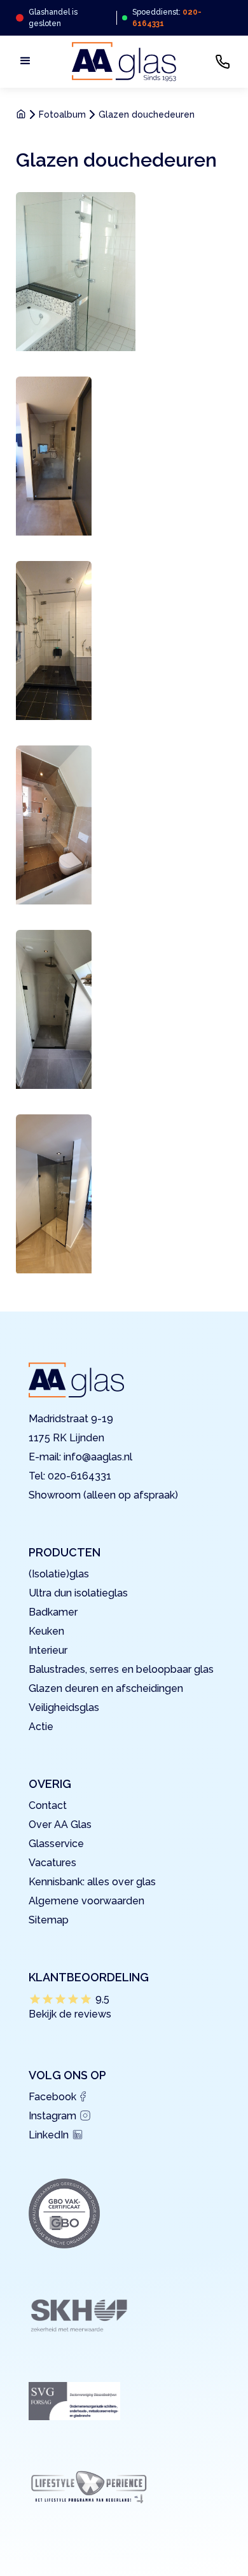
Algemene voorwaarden (86, 1901)
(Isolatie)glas (59, 1574)
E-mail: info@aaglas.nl (80, 1457)
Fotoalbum (62, 114)
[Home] (23, 114)
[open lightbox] (76, 272)
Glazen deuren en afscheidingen (106, 1688)
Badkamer (53, 1612)
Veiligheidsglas (64, 1707)
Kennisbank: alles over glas (92, 1882)
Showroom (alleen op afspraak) (103, 1495)
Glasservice (56, 1844)
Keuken (46, 1631)
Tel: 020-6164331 (70, 1476)
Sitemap (49, 1920)
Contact (48, 1805)
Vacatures (52, 1863)
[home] (124, 62)
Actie (41, 1727)
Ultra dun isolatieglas (78, 1593)
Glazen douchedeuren (147, 114)
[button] (25, 58)
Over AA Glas (60, 1825)
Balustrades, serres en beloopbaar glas (121, 1669)
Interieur (48, 1650)
